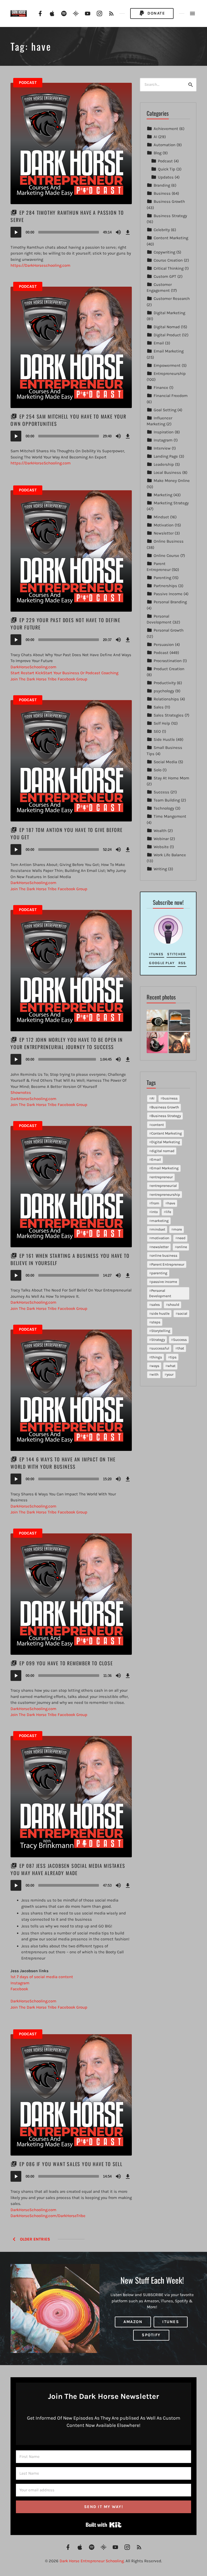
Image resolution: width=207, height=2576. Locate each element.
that (181, 1348)
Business (162, 193)
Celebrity (162, 230)
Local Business (167, 472)
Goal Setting (165, 410)
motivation (160, 1238)
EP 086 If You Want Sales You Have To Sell (71, 2164)
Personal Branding (170, 602)
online (182, 1247)
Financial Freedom (171, 396)
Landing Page (166, 456)
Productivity (165, 683)
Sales (159, 707)
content (158, 1125)
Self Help (162, 723)
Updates (166, 177)
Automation (165, 145)
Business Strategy (170, 216)
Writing (160, 869)
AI (155, 137)
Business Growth (169, 201)
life (168, 1212)
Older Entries (34, 2239)
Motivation (164, 525)
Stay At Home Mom (171, 778)
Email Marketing (169, 351)
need (181, 1238)
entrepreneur (162, 1177)
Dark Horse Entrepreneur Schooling (92, 2561)
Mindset (161, 517)
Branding (162, 185)
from (155, 1203)
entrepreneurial (164, 1186)
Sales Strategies (169, 715)
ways (155, 1366)
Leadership (164, 464)
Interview (162, 448)
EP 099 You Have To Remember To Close (66, 1663)
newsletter (160, 1247)
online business (164, 1256)
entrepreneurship (166, 1195)
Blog (158, 153)
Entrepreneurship (170, 374)
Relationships (166, 699)
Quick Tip (167, 169)
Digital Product (167, 335)
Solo (158, 770)
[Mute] (118, 232)
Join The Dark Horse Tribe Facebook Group (49, 889)
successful (160, 1348)
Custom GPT (165, 276)
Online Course (166, 556)
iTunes (156, 954)
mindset (158, 1229)
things (157, 1357)
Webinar (161, 839)
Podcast (28, 83)
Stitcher (176, 954)
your (170, 1374)
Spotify (151, 2335)
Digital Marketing (169, 313)
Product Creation (169, 669)
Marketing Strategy (171, 503)
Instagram (163, 440)
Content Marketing (171, 238)
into (154, 1212)
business (170, 1098)
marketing (160, 1221)
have (171, 1203)
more (178, 1229)
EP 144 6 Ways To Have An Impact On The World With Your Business (63, 1463)
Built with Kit (104, 2525)
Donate (156, 13)
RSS (182, 963)
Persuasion (164, 645)
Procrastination (168, 661)
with (155, 1374)
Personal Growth (169, 630)
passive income (164, 1282)
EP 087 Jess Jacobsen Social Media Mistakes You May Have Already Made (68, 1869)
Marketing (163, 495)
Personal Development (160, 1293)
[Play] (16, 232)
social (182, 1313)
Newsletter (164, 533)
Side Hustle (164, 739)
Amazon (133, 2322)
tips (173, 1357)
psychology (164, 691)
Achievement (166, 129)
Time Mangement (170, 816)
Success (161, 792)
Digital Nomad (167, 327)
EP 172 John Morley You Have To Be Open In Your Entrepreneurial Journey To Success (67, 1043)
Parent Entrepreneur (168, 1264)
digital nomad (163, 1151)
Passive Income (168, 594)
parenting (159, 1273)
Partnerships (165, 586)
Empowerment (167, 365)
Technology (164, 808)
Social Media (165, 762)
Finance (161, 388)
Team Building (167, 800)
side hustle (160, 1313)
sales (156, 1305)
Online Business (169, 541)
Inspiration (164, 432)
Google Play (162, 963)
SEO (157, 731)
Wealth (160, 831)
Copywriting (164, 252)
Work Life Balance (170, 855)
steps (156, 1322)
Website (161, 847)
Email (159, 343)
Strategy (158, 1340)
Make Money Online (172, 481)
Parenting (162, 578)
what (171, 1366)
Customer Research (172, 299)
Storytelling (161, 1331)
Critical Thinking (169, 268)
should (174, 1305)
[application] (71, 232)
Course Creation (168, 260)
